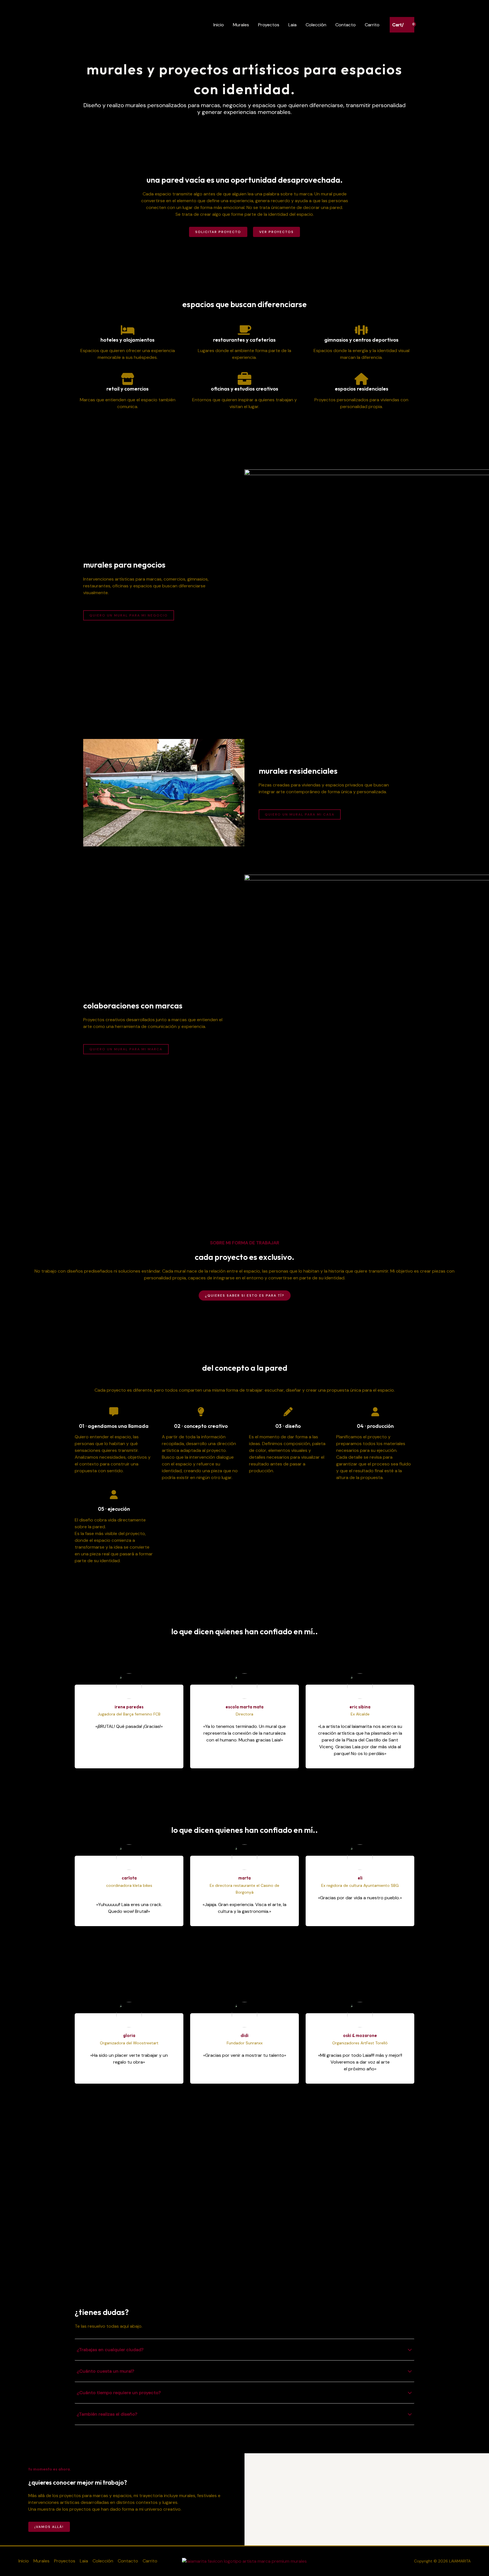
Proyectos (269, 25)
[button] (6, 2259)
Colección (316, 25)
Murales (241, 25)
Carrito (372, 25)
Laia (292, 25)
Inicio (219, 25)
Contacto (346, 25)
